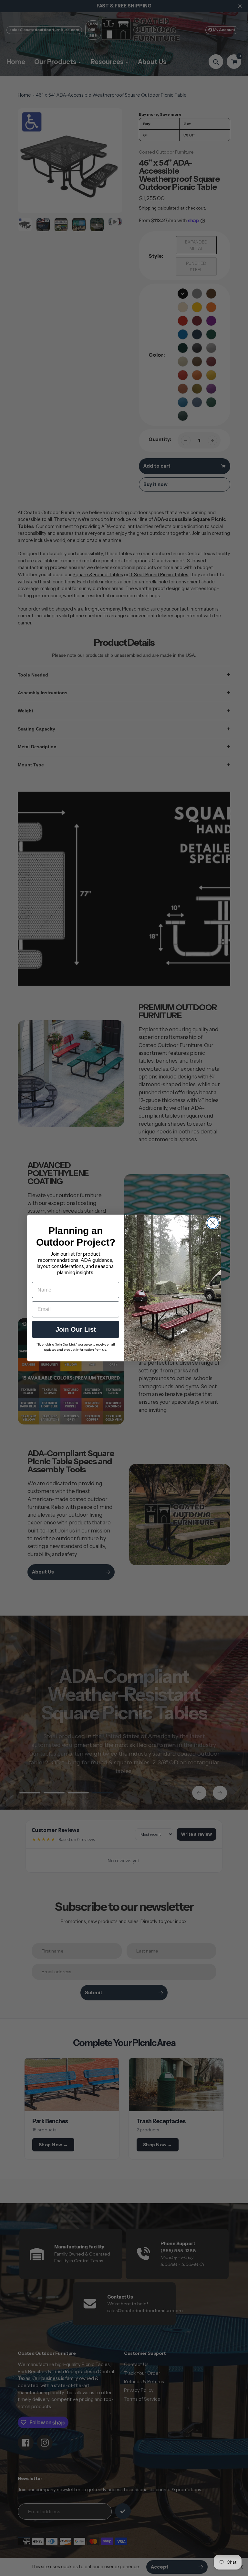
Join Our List (76, 1329)
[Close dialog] (213, 1223)
